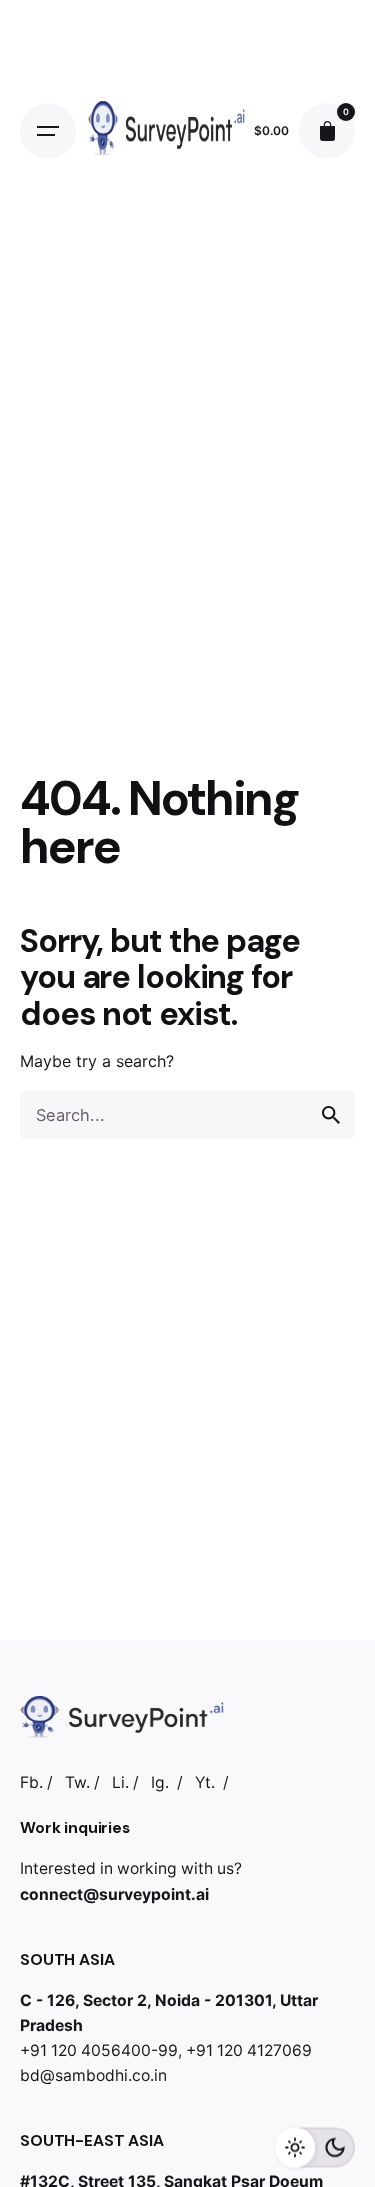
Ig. (160, 1782)
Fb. (31, 1782)
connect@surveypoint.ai (114, 1894)
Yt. (205, 1782)
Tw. (77, 1782)
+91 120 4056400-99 (99, 2050)
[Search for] (187, 1115)
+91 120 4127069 (249, 2050)
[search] (331, 1115)
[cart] (327, 131)
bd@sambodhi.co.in (93, 2075)
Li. (120, 1782)
